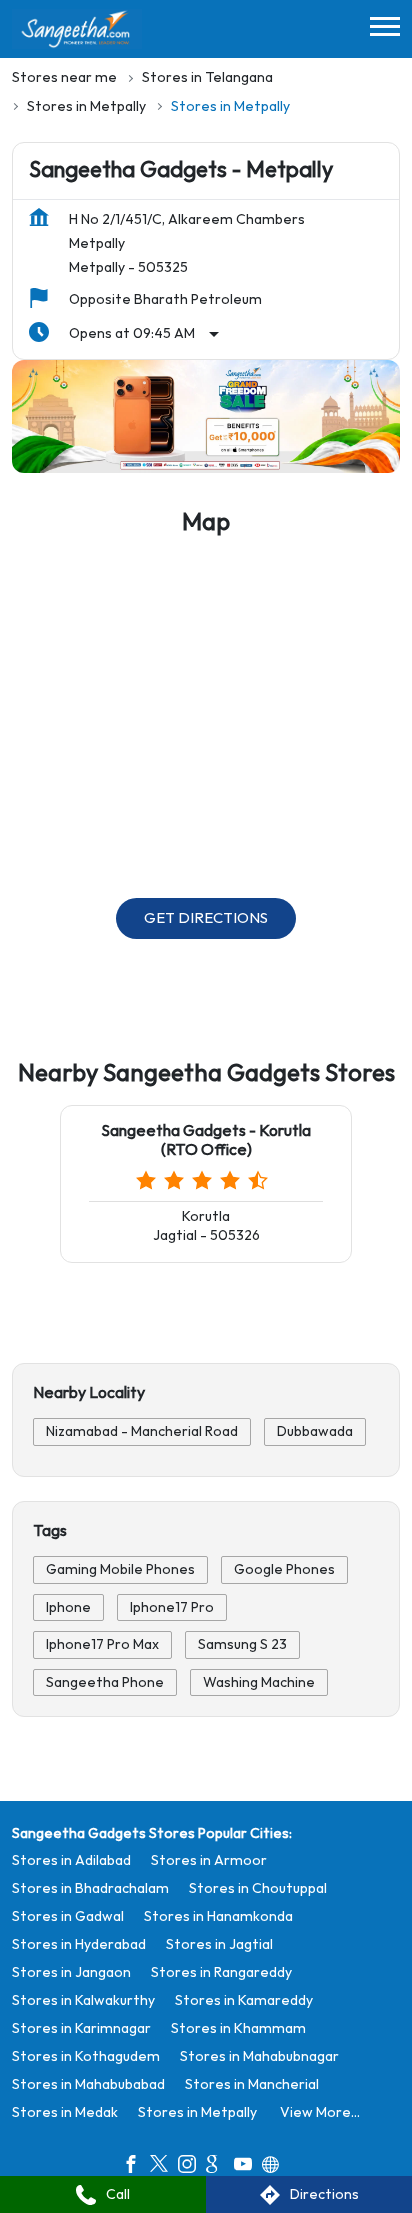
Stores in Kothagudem (86, 2055)
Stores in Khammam (238, 2027)
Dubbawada (315, 1431)
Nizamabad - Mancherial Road (142, 1431)
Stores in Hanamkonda (218, 1915)
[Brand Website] (276, 2166)
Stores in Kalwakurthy (83, 1999)
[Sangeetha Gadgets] (77, 29)
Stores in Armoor (209, 1859)
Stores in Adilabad (71, 1859)
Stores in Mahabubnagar (259, 2055)
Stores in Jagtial (219, 1943)
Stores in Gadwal (68, 1915)
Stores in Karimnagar (81, 2027)
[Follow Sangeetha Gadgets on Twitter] (164, 2166)
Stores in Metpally (197, 2111)
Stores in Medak (65, 2111)
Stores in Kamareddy (244, 1999)
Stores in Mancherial (252, 2083)
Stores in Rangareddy (221, 1971)
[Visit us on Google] (220, 2166)
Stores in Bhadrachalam (90, 1887)
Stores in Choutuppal (258, 1887)
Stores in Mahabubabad (88, 2083)
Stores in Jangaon (71, 1971)
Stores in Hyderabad (79, 1943)
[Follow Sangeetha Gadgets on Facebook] (136, 2166)
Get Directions (206, 919)
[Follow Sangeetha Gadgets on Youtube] (248, 2166)
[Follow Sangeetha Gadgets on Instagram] (192, 2166)
